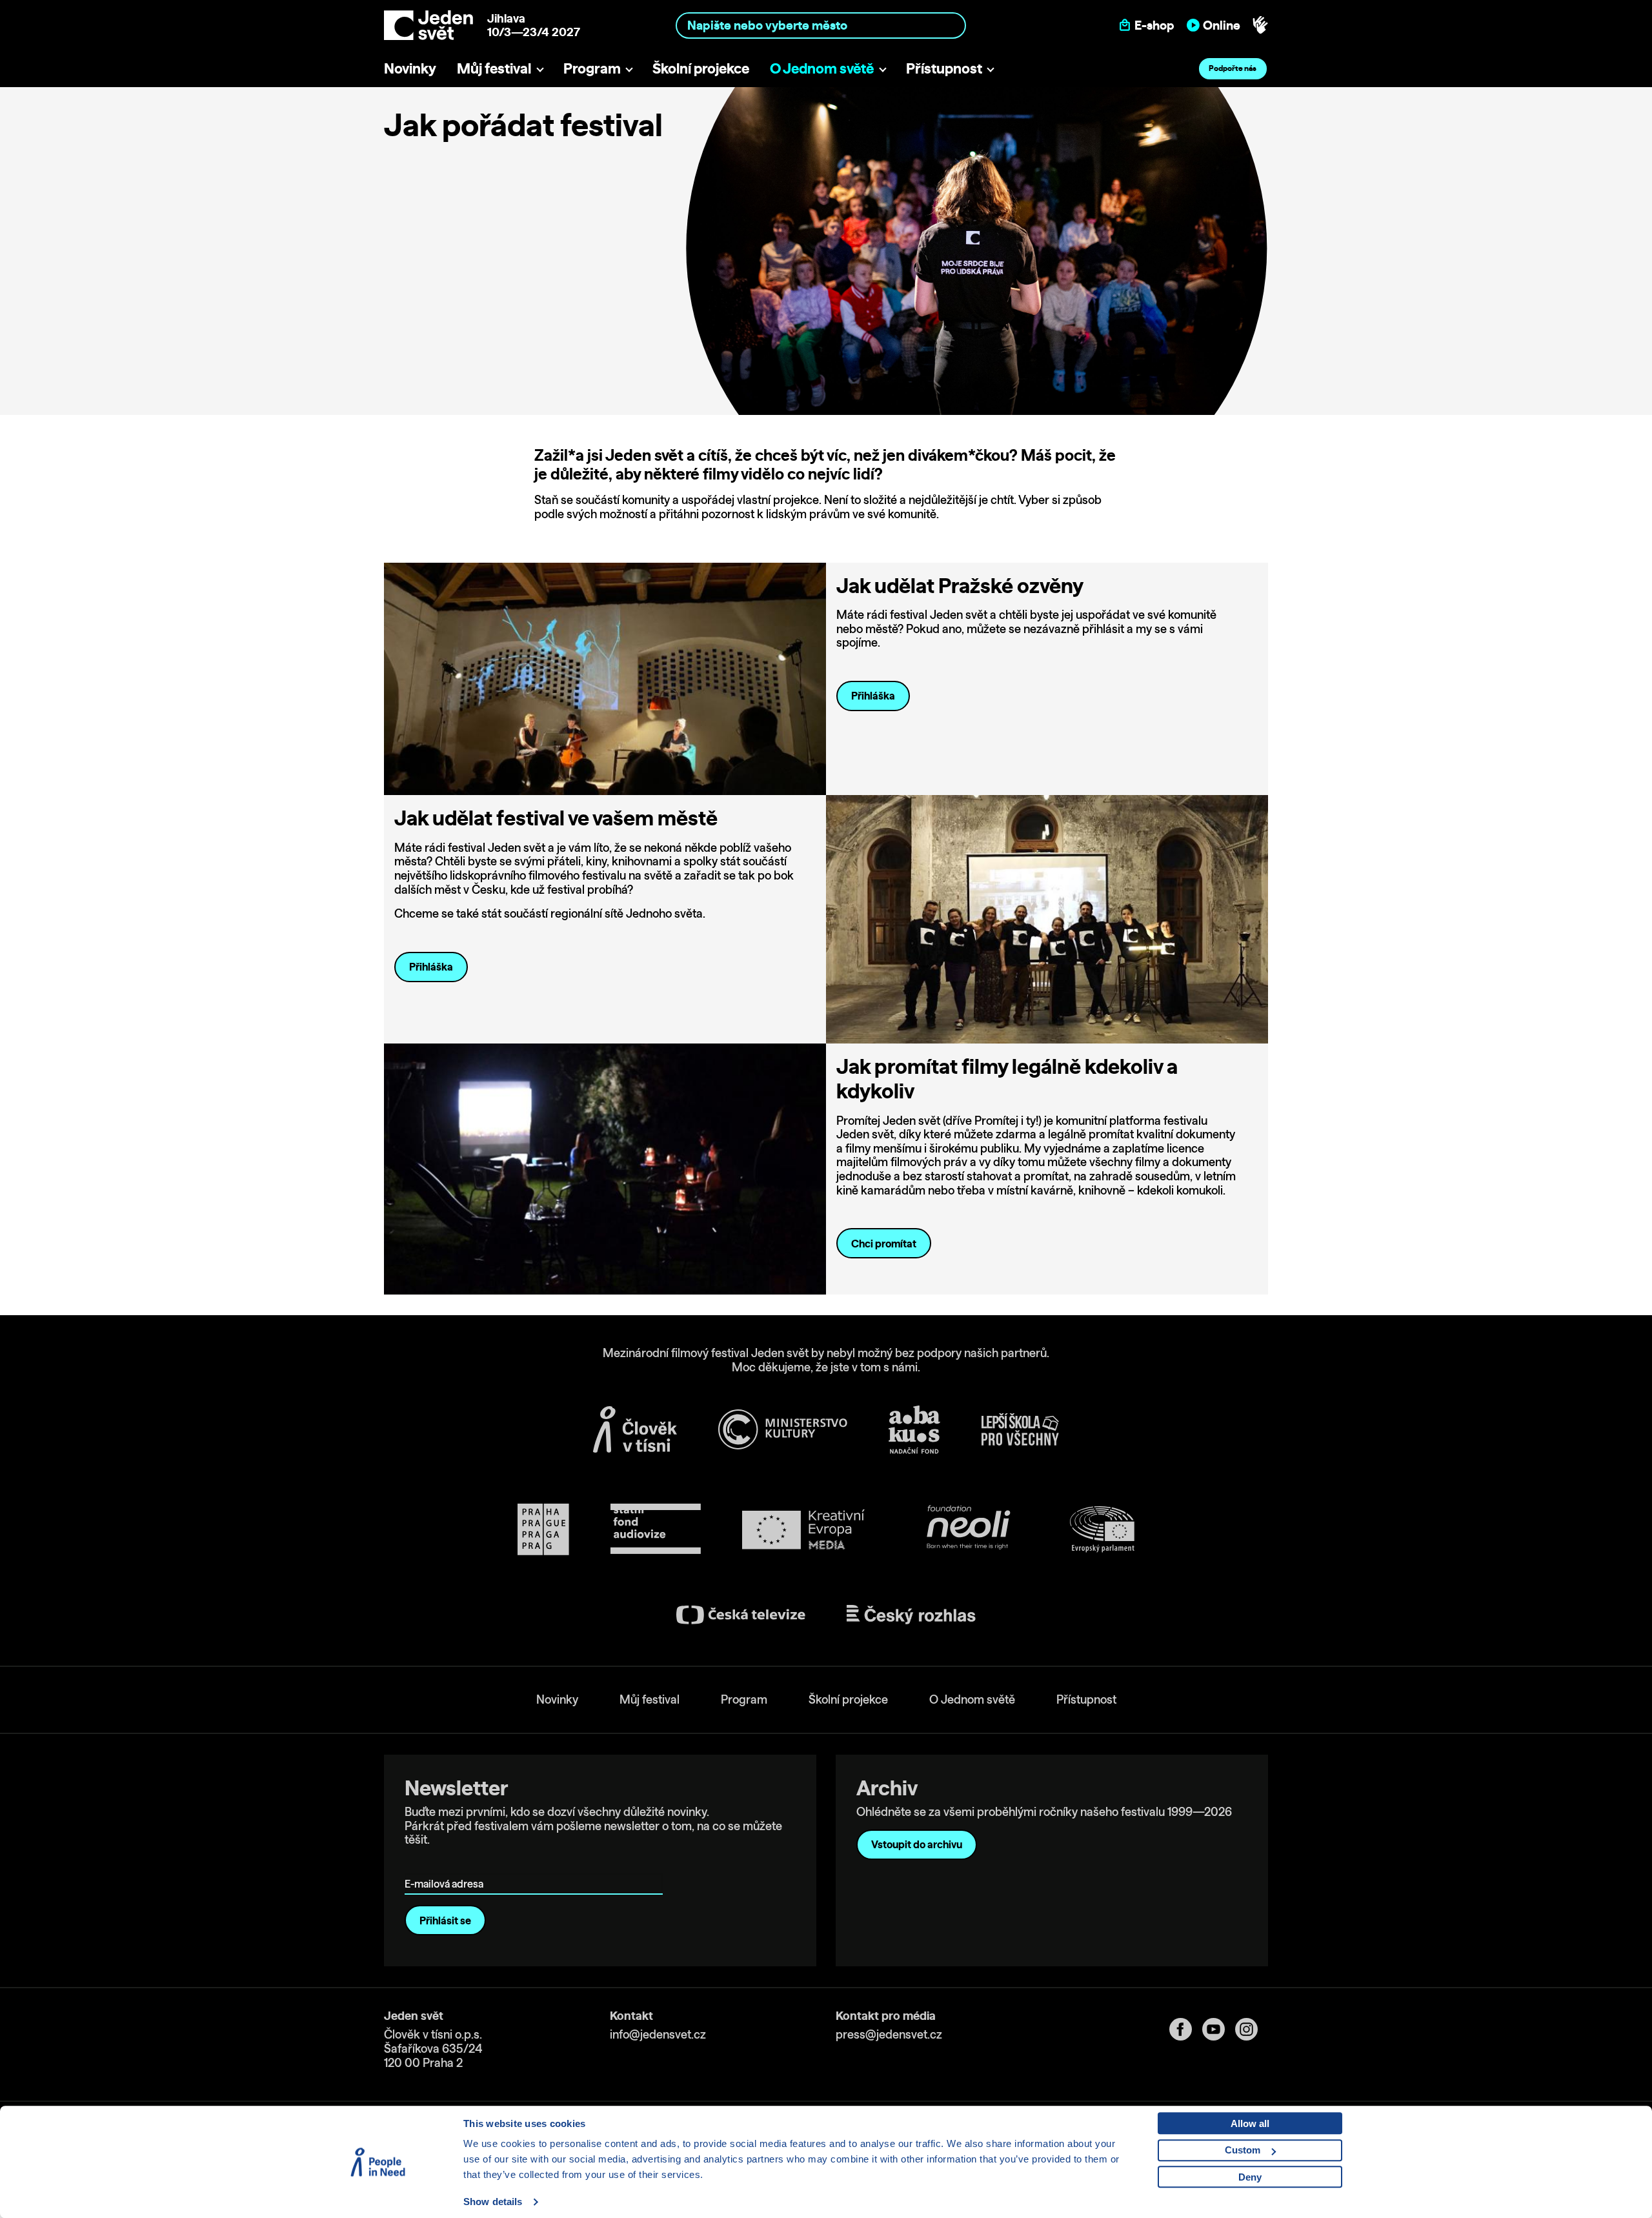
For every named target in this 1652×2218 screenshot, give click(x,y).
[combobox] (821, 25)
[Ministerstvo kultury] (783, 1429)
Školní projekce (701, 68)
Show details (493, 2202)
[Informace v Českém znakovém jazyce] (1260, 25)
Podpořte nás (1233, 68)
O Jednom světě (822, 68)
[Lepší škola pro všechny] (1020, 1429)
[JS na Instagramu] (1252, 2029)
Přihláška (873, 696)
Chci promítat (884, 1244)
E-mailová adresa (447, 1865)
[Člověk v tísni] (635, 1429)
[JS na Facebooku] (1186, 2029)
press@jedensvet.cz (889, 2034)
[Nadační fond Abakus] (914, 1430)
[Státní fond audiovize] (656, 1530)
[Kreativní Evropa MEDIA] (803, 1530)
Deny (1250, 2177)
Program (592, 68)
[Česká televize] (741, 1615)
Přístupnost (944, 68)
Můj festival (494, 68)
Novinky (410, 68)
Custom (1243, 2150)
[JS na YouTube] (1219, 2029)
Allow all (1250, 2123)
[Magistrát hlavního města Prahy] (543, 1529)
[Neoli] (967, 1530)
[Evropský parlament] (1102, 1529)
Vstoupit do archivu (917, 1844)
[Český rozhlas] (911, 1615)
